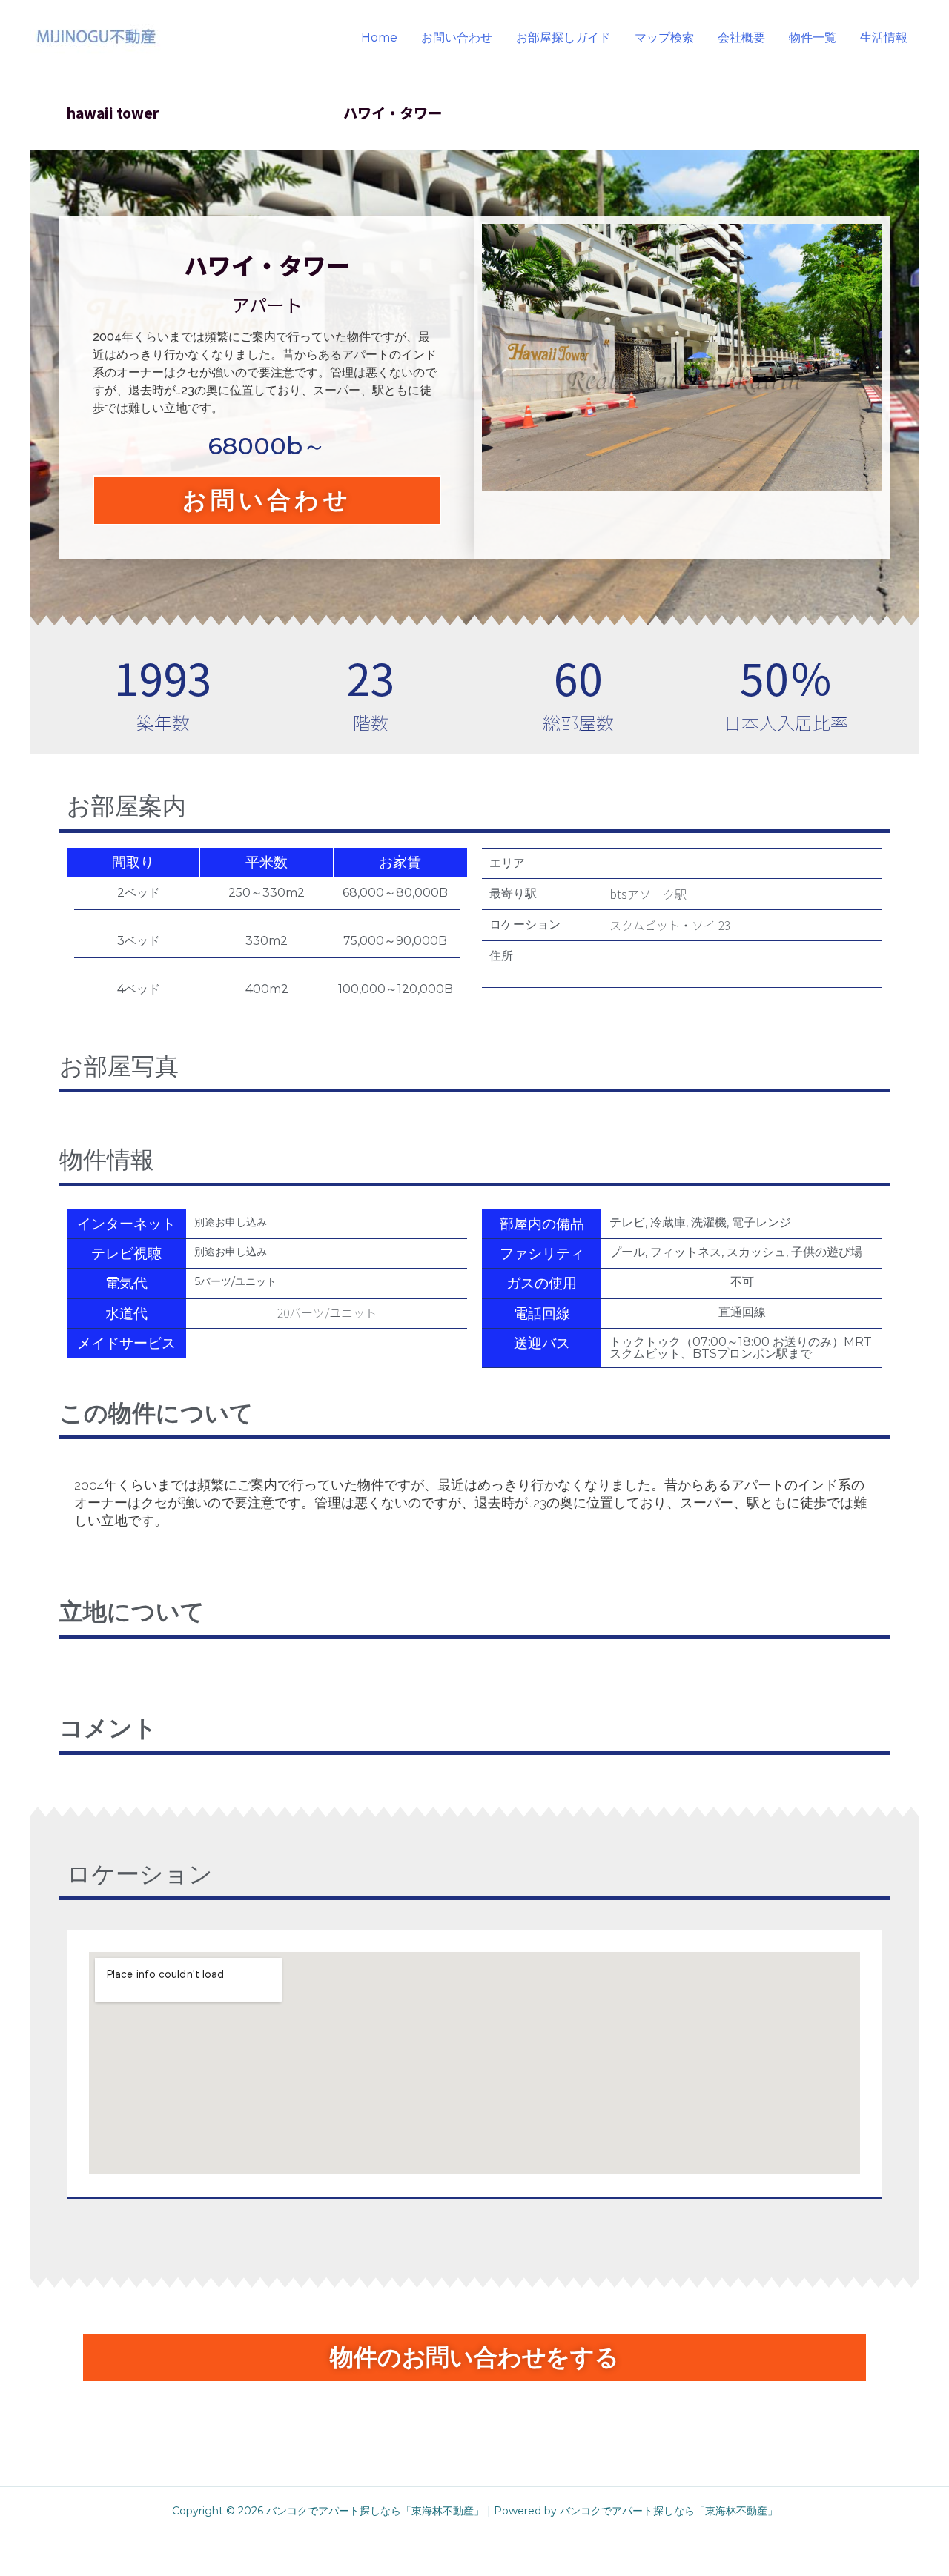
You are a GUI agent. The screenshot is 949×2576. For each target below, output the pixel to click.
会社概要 (741, 37)
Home (379, 37)
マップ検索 (664, 37)
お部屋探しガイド (563, 37)
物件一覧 (813, 37)
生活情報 (884, 37)
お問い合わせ (457, 37)
